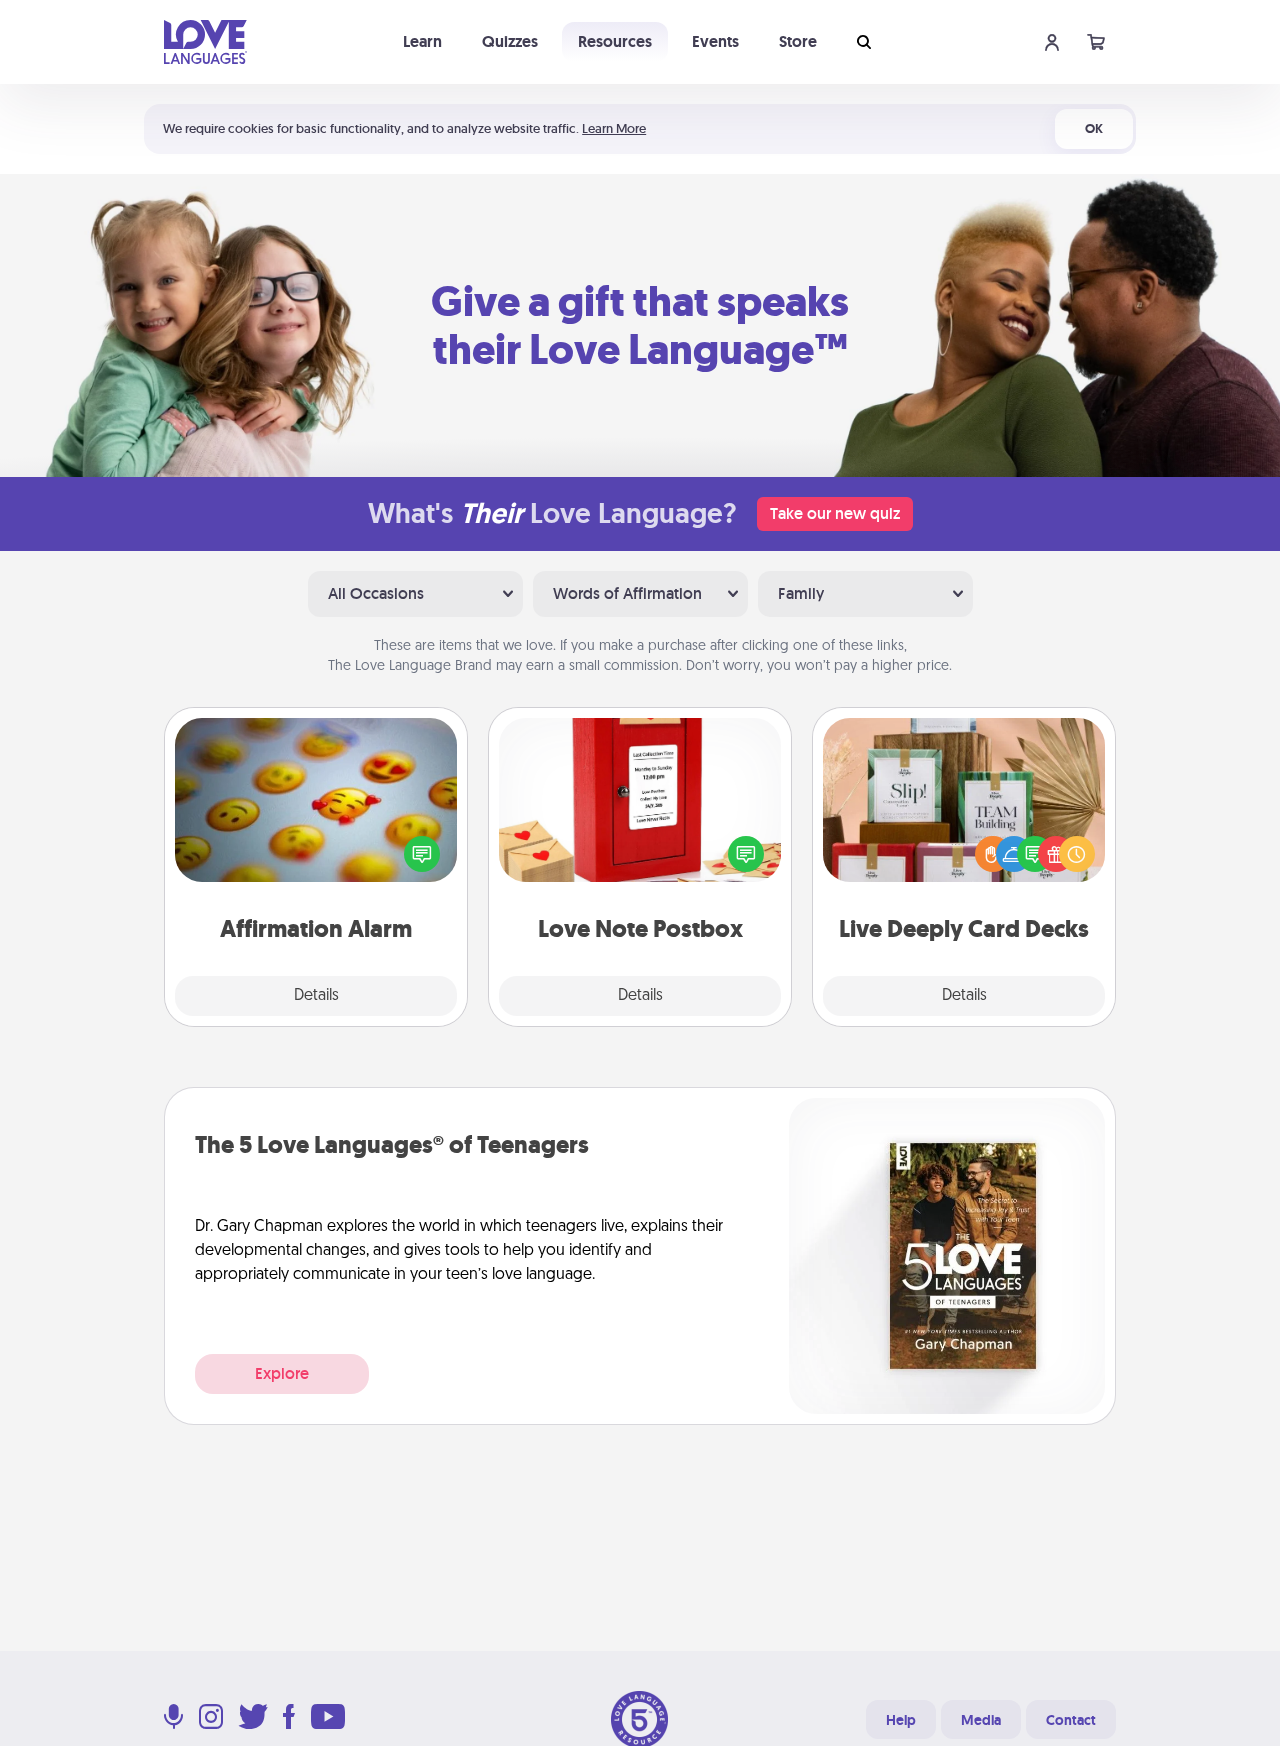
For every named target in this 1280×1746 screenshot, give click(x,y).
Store (798, 41)
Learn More (614, 128)
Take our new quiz (835, 513)
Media (981, 1720)
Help (901, 1720)
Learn (422, 41)
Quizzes (510, 41)
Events (715, 41)
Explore (282, 1373)
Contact (1071, 1720)
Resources (615, 41)
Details (316, 996)
